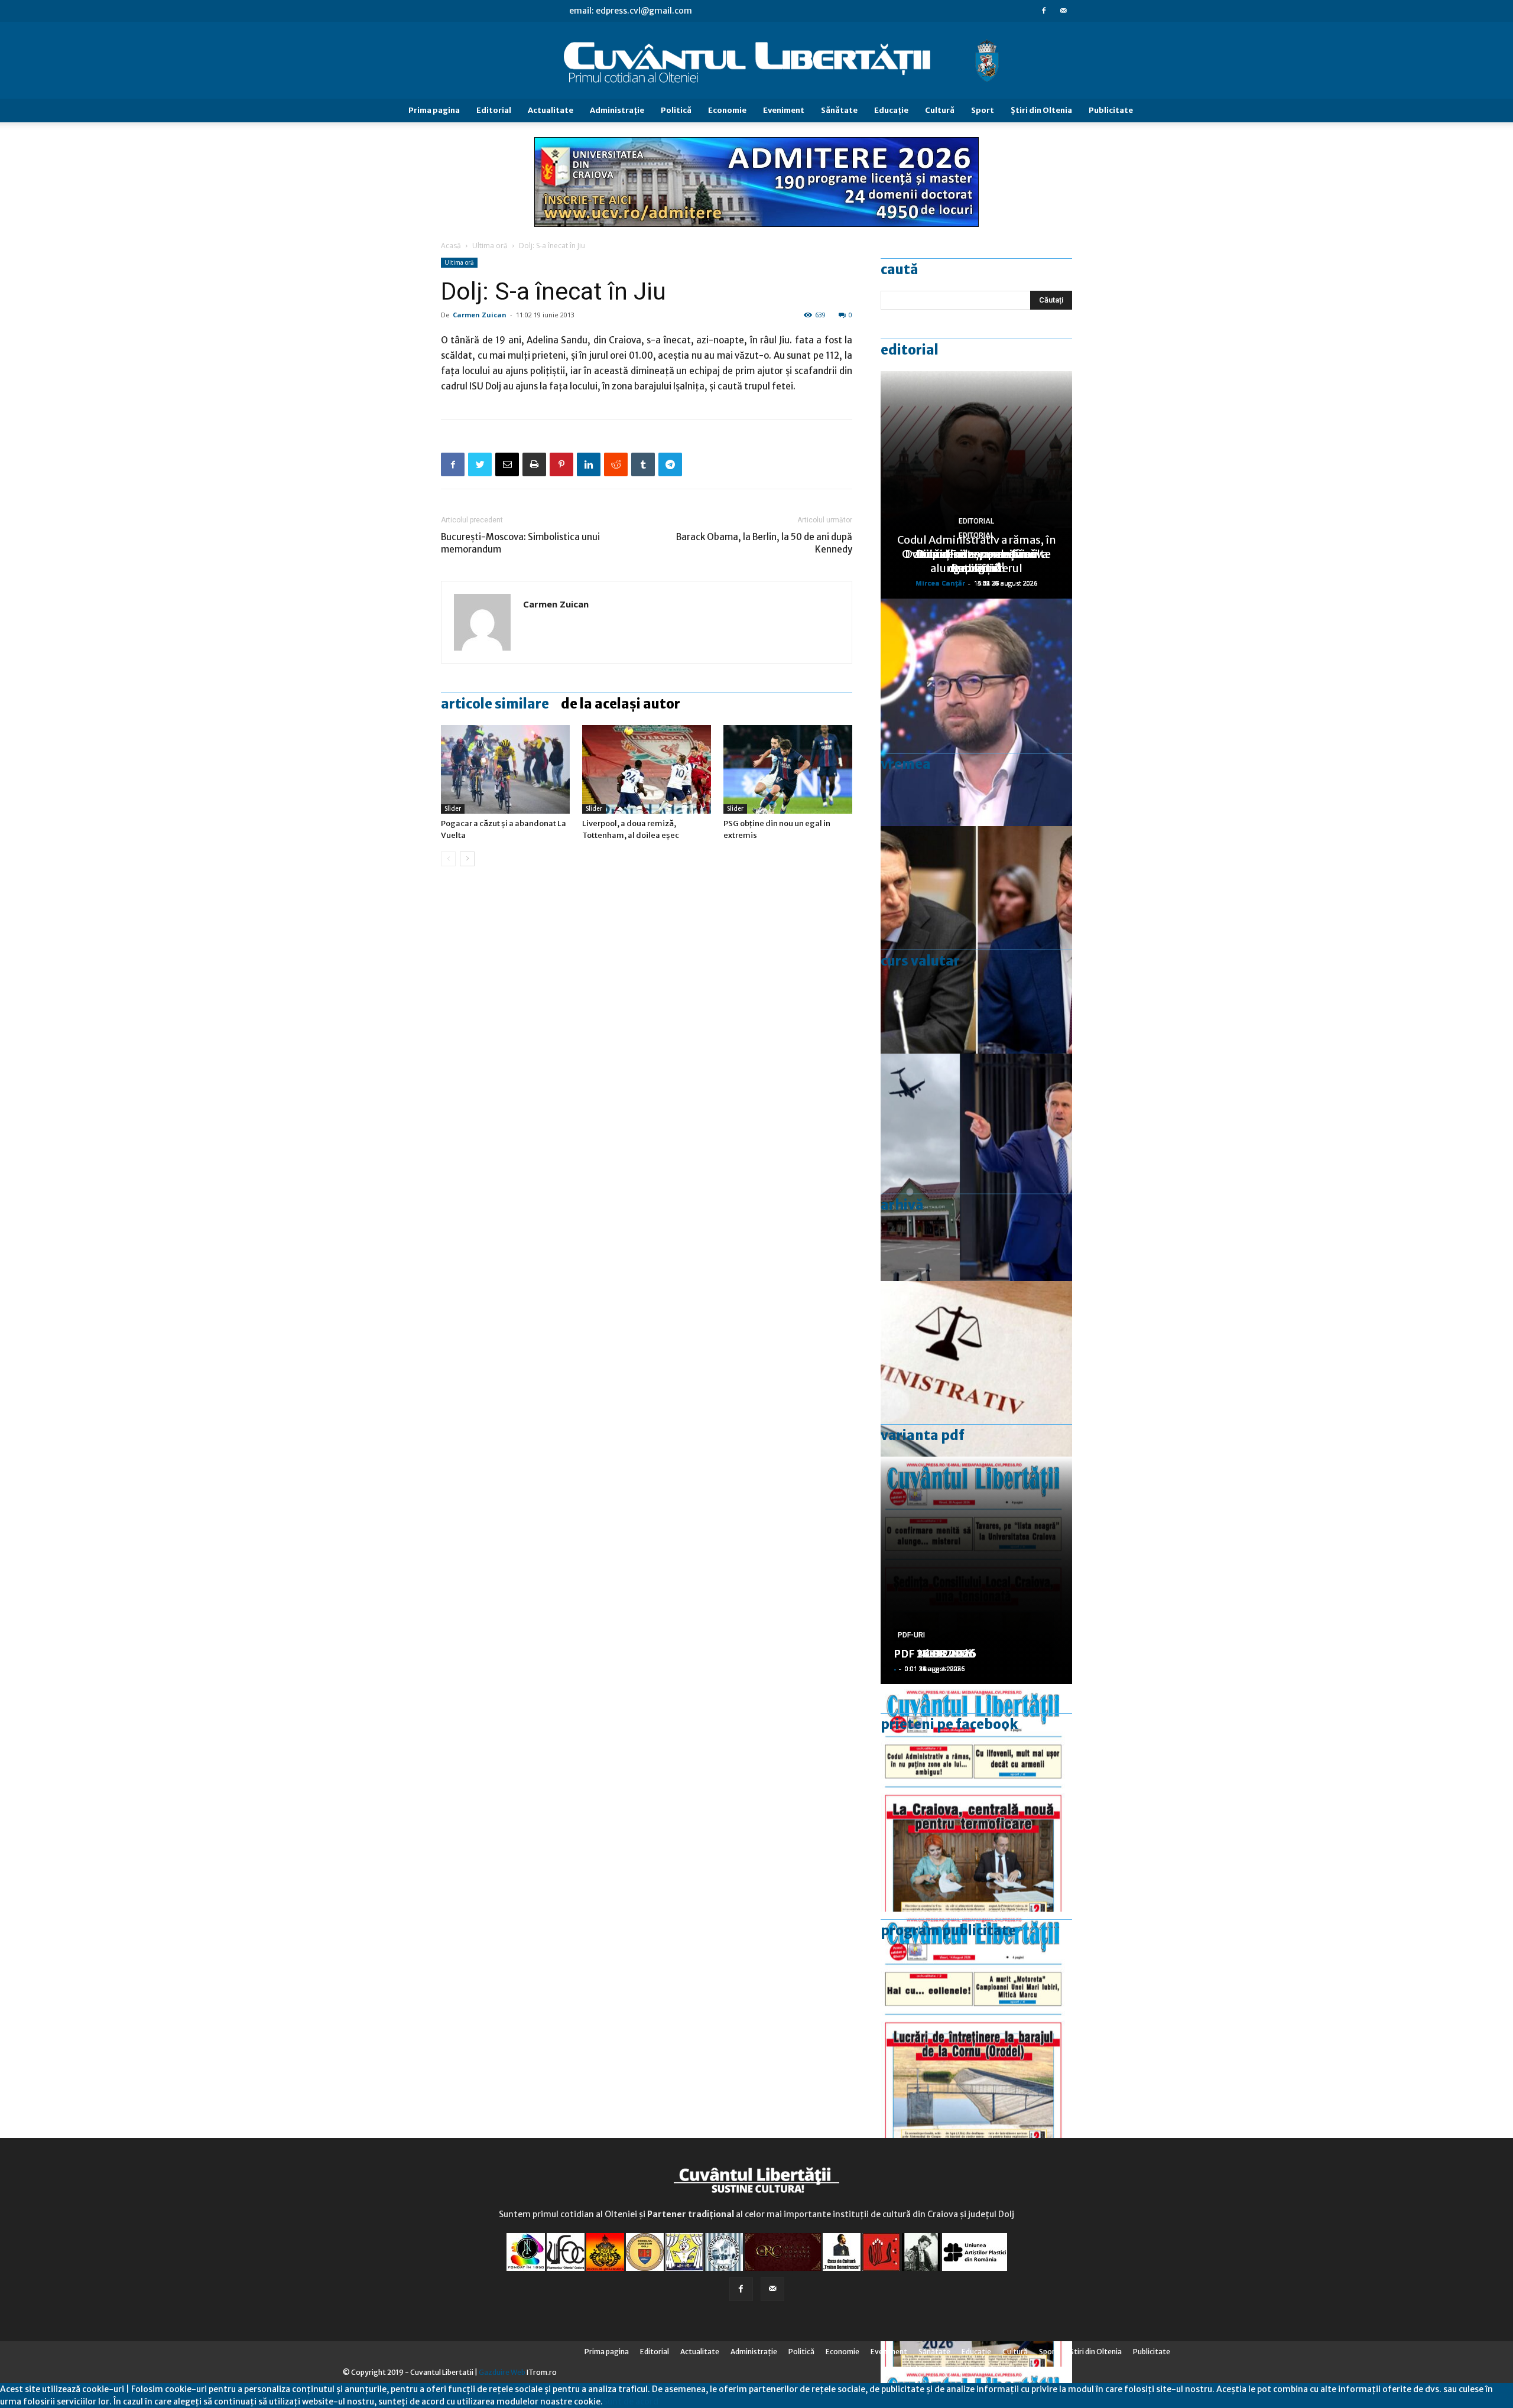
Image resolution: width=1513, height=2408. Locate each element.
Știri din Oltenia (1041, 110)
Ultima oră (490, 246)
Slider (453, 809)
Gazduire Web (502, 2372)
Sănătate (839, 110)
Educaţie (891, 110)
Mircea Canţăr (940, 583)
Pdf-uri (911, 1635)
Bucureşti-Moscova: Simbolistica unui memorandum (520, 543)
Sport (983, 110)
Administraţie (617, 110)
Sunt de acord (631, 2401)
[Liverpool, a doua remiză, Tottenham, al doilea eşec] (647, 769)
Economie (727, 110)
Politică (676, 110)
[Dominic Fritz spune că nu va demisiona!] (976, 712)
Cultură (940, 110)
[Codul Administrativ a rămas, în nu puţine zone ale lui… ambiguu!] (976, 1395)
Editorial (494, 110)
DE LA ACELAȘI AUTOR (621, 704)
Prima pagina (434, 110)
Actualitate (551, 110)
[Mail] (1063, 11)
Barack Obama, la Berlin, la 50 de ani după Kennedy (764, 543)
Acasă (451, 246)
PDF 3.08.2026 (931, 1654)
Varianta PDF (923, 1435)
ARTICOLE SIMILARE (495, 704)
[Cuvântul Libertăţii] (756, 61)
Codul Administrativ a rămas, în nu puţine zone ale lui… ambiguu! (977, 554)
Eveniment (784, 110)
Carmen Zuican (480, 315)
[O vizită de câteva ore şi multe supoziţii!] (976, 1167)
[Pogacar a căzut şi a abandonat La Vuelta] (505, 769)
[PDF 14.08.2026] (976, 2025)
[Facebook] (1044, 11)
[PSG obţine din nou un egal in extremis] (788, 769)
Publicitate (1111, 110)
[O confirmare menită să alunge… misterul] (976, 940)
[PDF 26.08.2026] (976, 1798)
